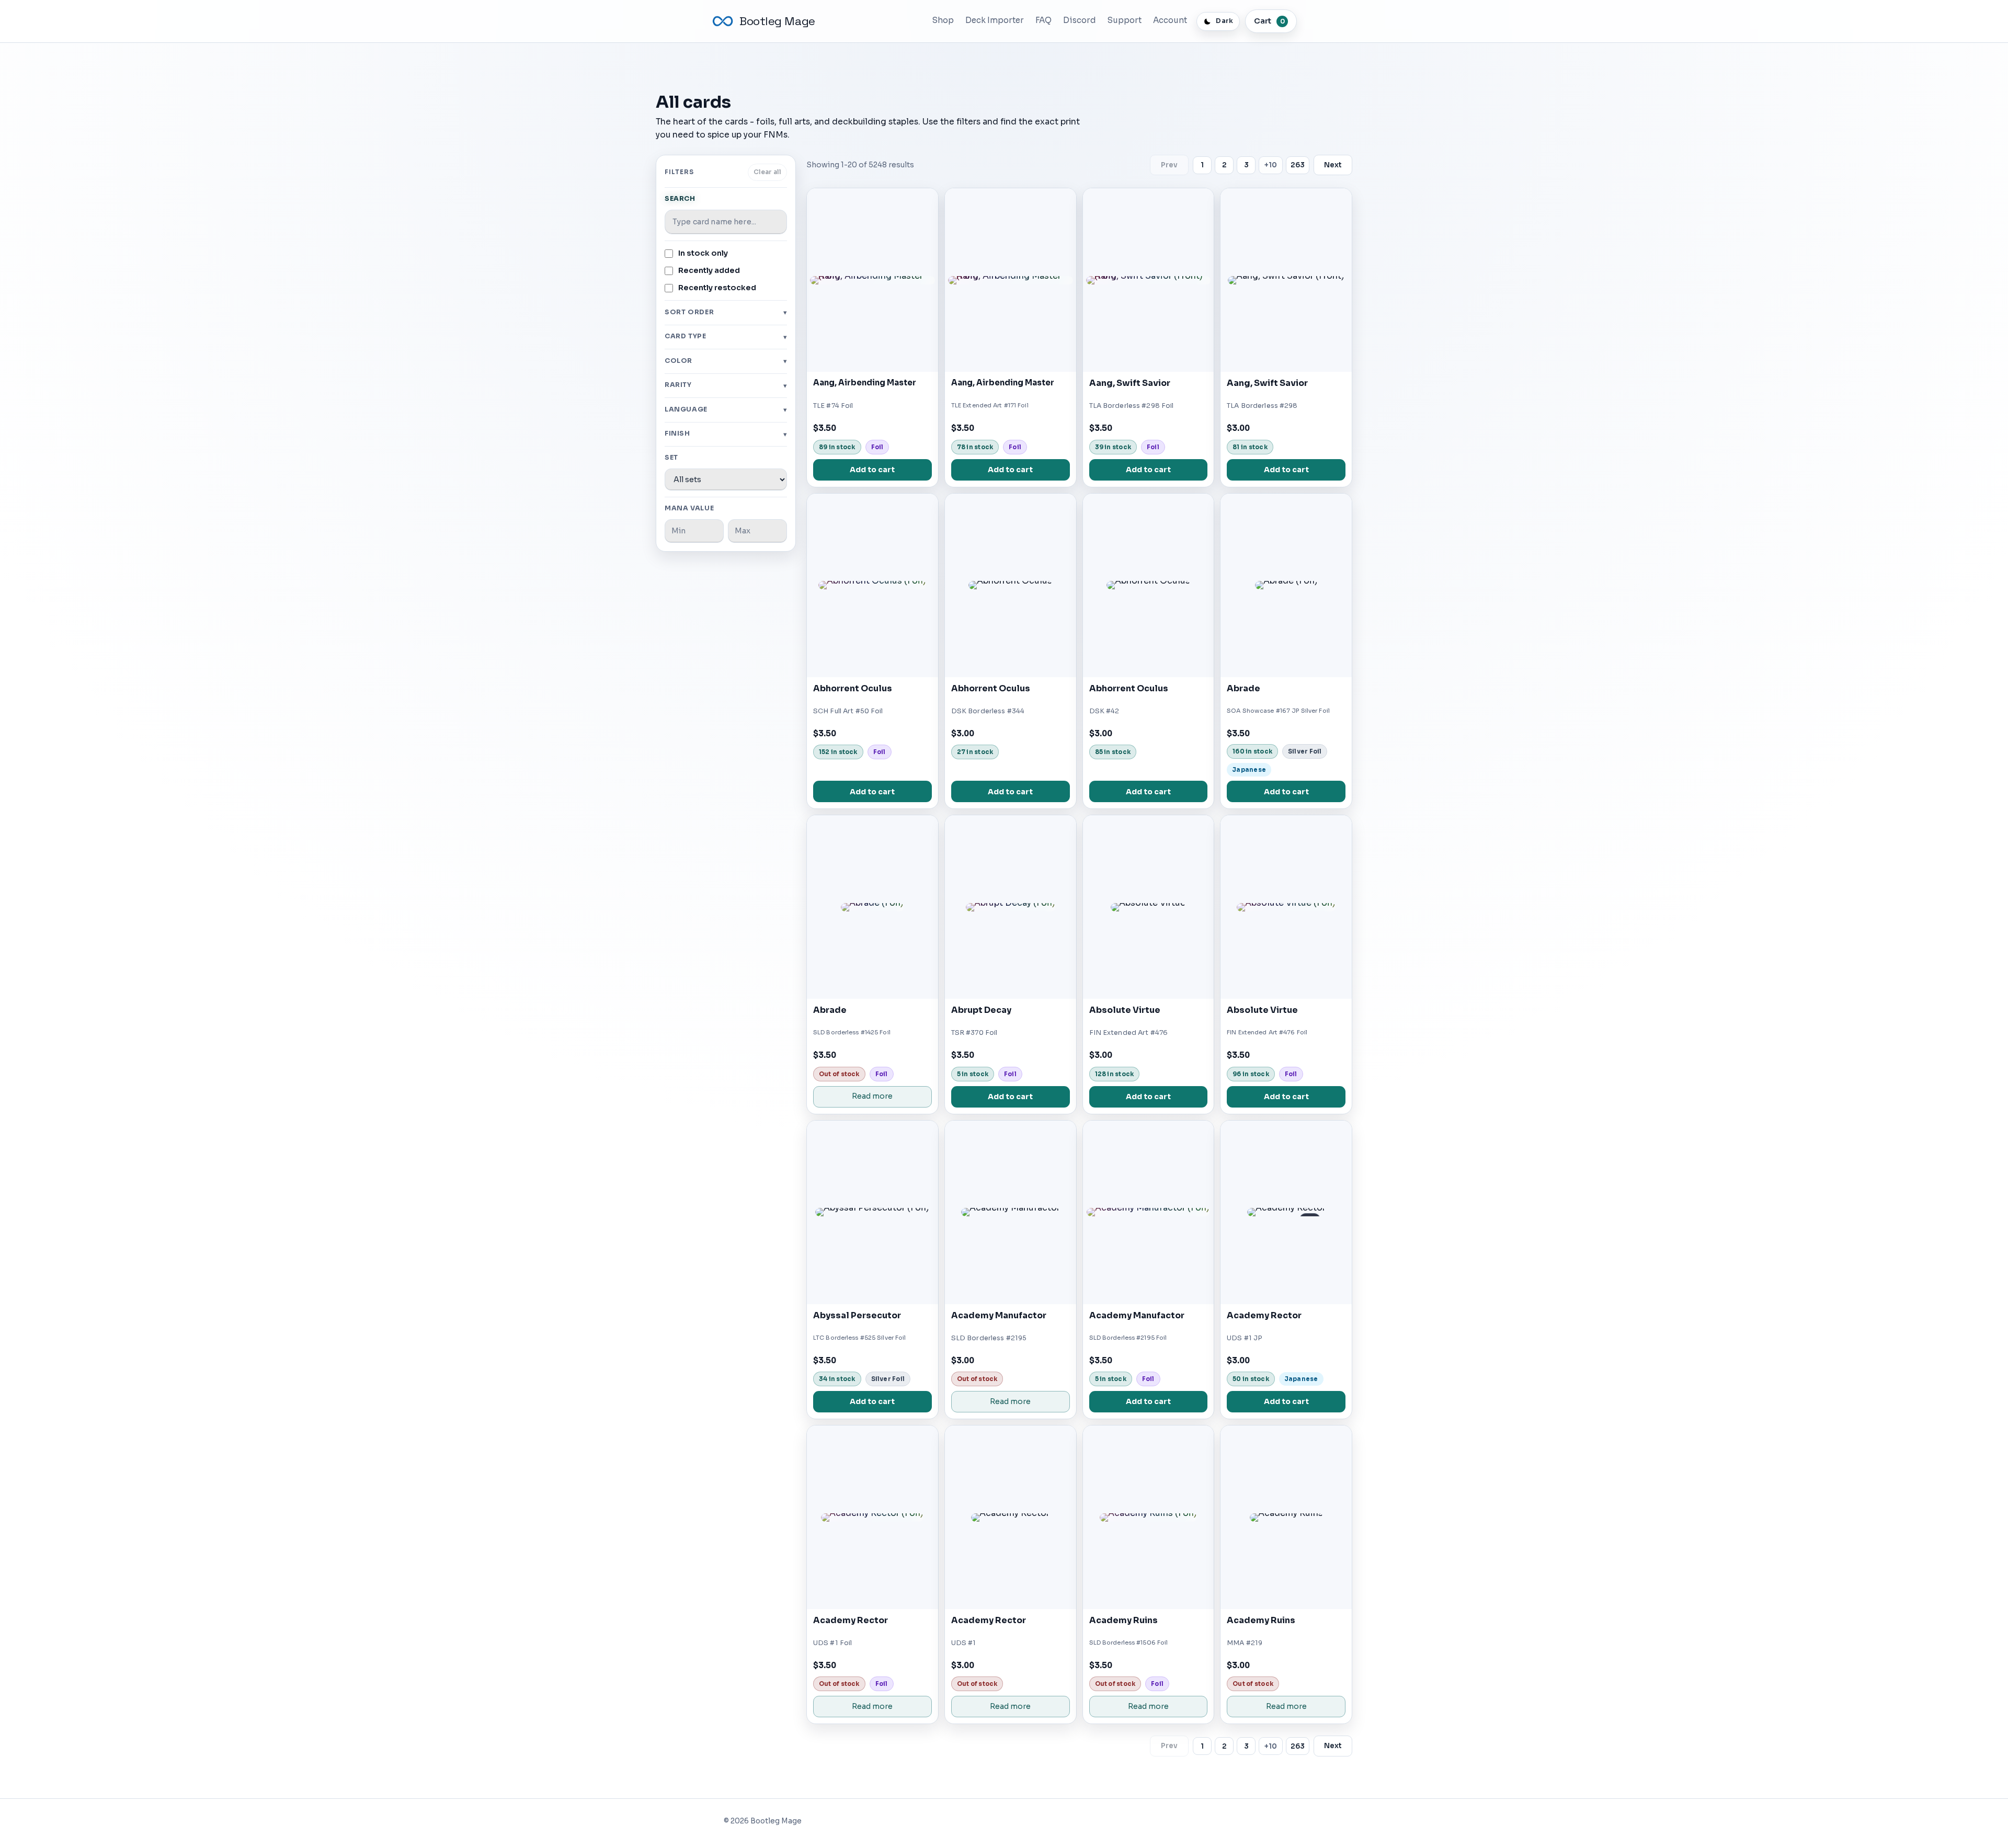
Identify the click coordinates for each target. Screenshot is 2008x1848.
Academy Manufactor (999, 1315)
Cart (1269, 21)
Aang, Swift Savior (1130, 383)
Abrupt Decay (981, 1010)
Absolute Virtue (1125, 1010)
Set (671, 458)
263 (1298, 165)
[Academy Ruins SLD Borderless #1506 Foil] (1149, 1517)
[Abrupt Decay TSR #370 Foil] (1011, 907)
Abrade (1243, 688)
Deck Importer (995, 20)
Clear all (767, 172)
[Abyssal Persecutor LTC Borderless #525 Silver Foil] (872, 1212)
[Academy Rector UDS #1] (1011, 1517)
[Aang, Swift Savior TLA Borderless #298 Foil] (1149, 280)
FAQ (1043, 20)
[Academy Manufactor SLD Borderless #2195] (1011, 1212)
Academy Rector (1264, 1315)
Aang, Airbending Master (865, 383)
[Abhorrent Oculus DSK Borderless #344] (1011, 585)
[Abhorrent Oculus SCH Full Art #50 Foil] (872, 585)
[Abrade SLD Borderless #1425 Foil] (872, 907)
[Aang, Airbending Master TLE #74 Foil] (872, 280)
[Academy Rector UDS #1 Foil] (872, 1517)
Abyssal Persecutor (857, 1315)
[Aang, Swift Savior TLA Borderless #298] (1286, 280)
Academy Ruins (1123, 1620)
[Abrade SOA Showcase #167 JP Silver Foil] (1286, 585)
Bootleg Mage (777, 21)
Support (1125, 20)
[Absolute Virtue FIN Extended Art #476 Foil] (1286, 907)
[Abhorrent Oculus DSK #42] (1149, 585)
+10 (1271, 165)
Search (680, 199)
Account (1170, 20)
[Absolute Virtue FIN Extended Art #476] (1149, 907)
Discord (1080, 20)
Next (1333, 165)
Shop (943, 20)
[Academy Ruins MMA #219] (1286, 1517)
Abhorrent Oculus (853, 688)
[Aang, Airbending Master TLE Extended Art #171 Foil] (1011, 280)
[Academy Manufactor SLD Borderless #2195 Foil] (1149, 1212)
